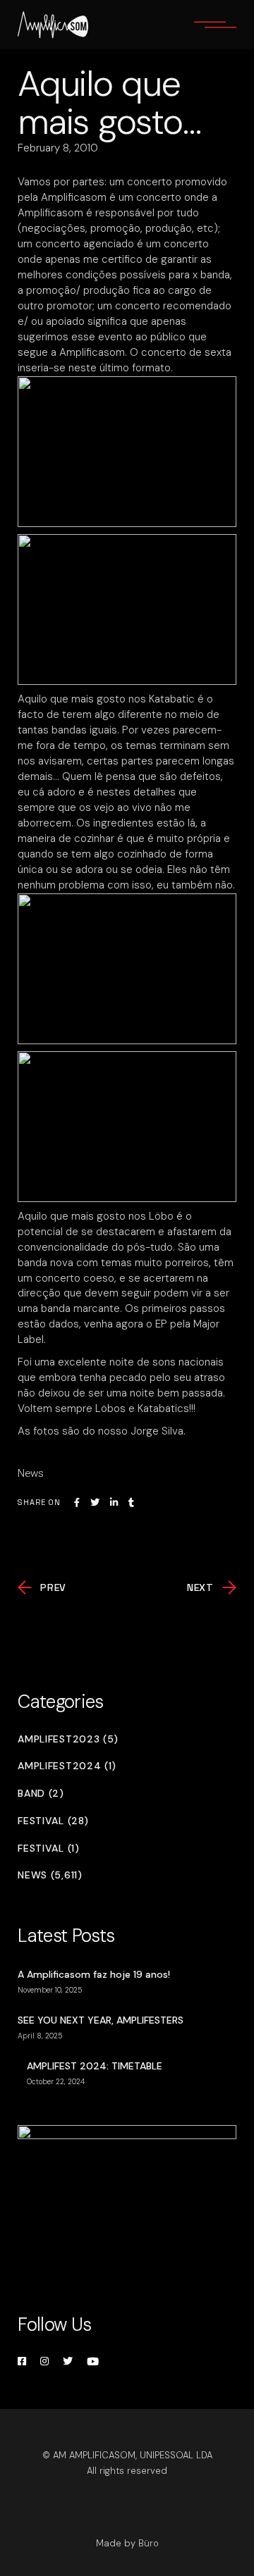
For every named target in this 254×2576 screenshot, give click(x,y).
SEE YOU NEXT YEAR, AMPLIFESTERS (101, 2020)
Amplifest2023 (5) (68, 1739)
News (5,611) (50, 1875)
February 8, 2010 (58, 148)
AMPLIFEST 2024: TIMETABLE (95, 2066)
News (31, 1473)
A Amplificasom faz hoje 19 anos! (94, 1974)
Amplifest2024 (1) (67, 1766)
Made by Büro (127, 2543)
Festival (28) (53, 1821)
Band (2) (41, 1794)
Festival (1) (48, 1849)
